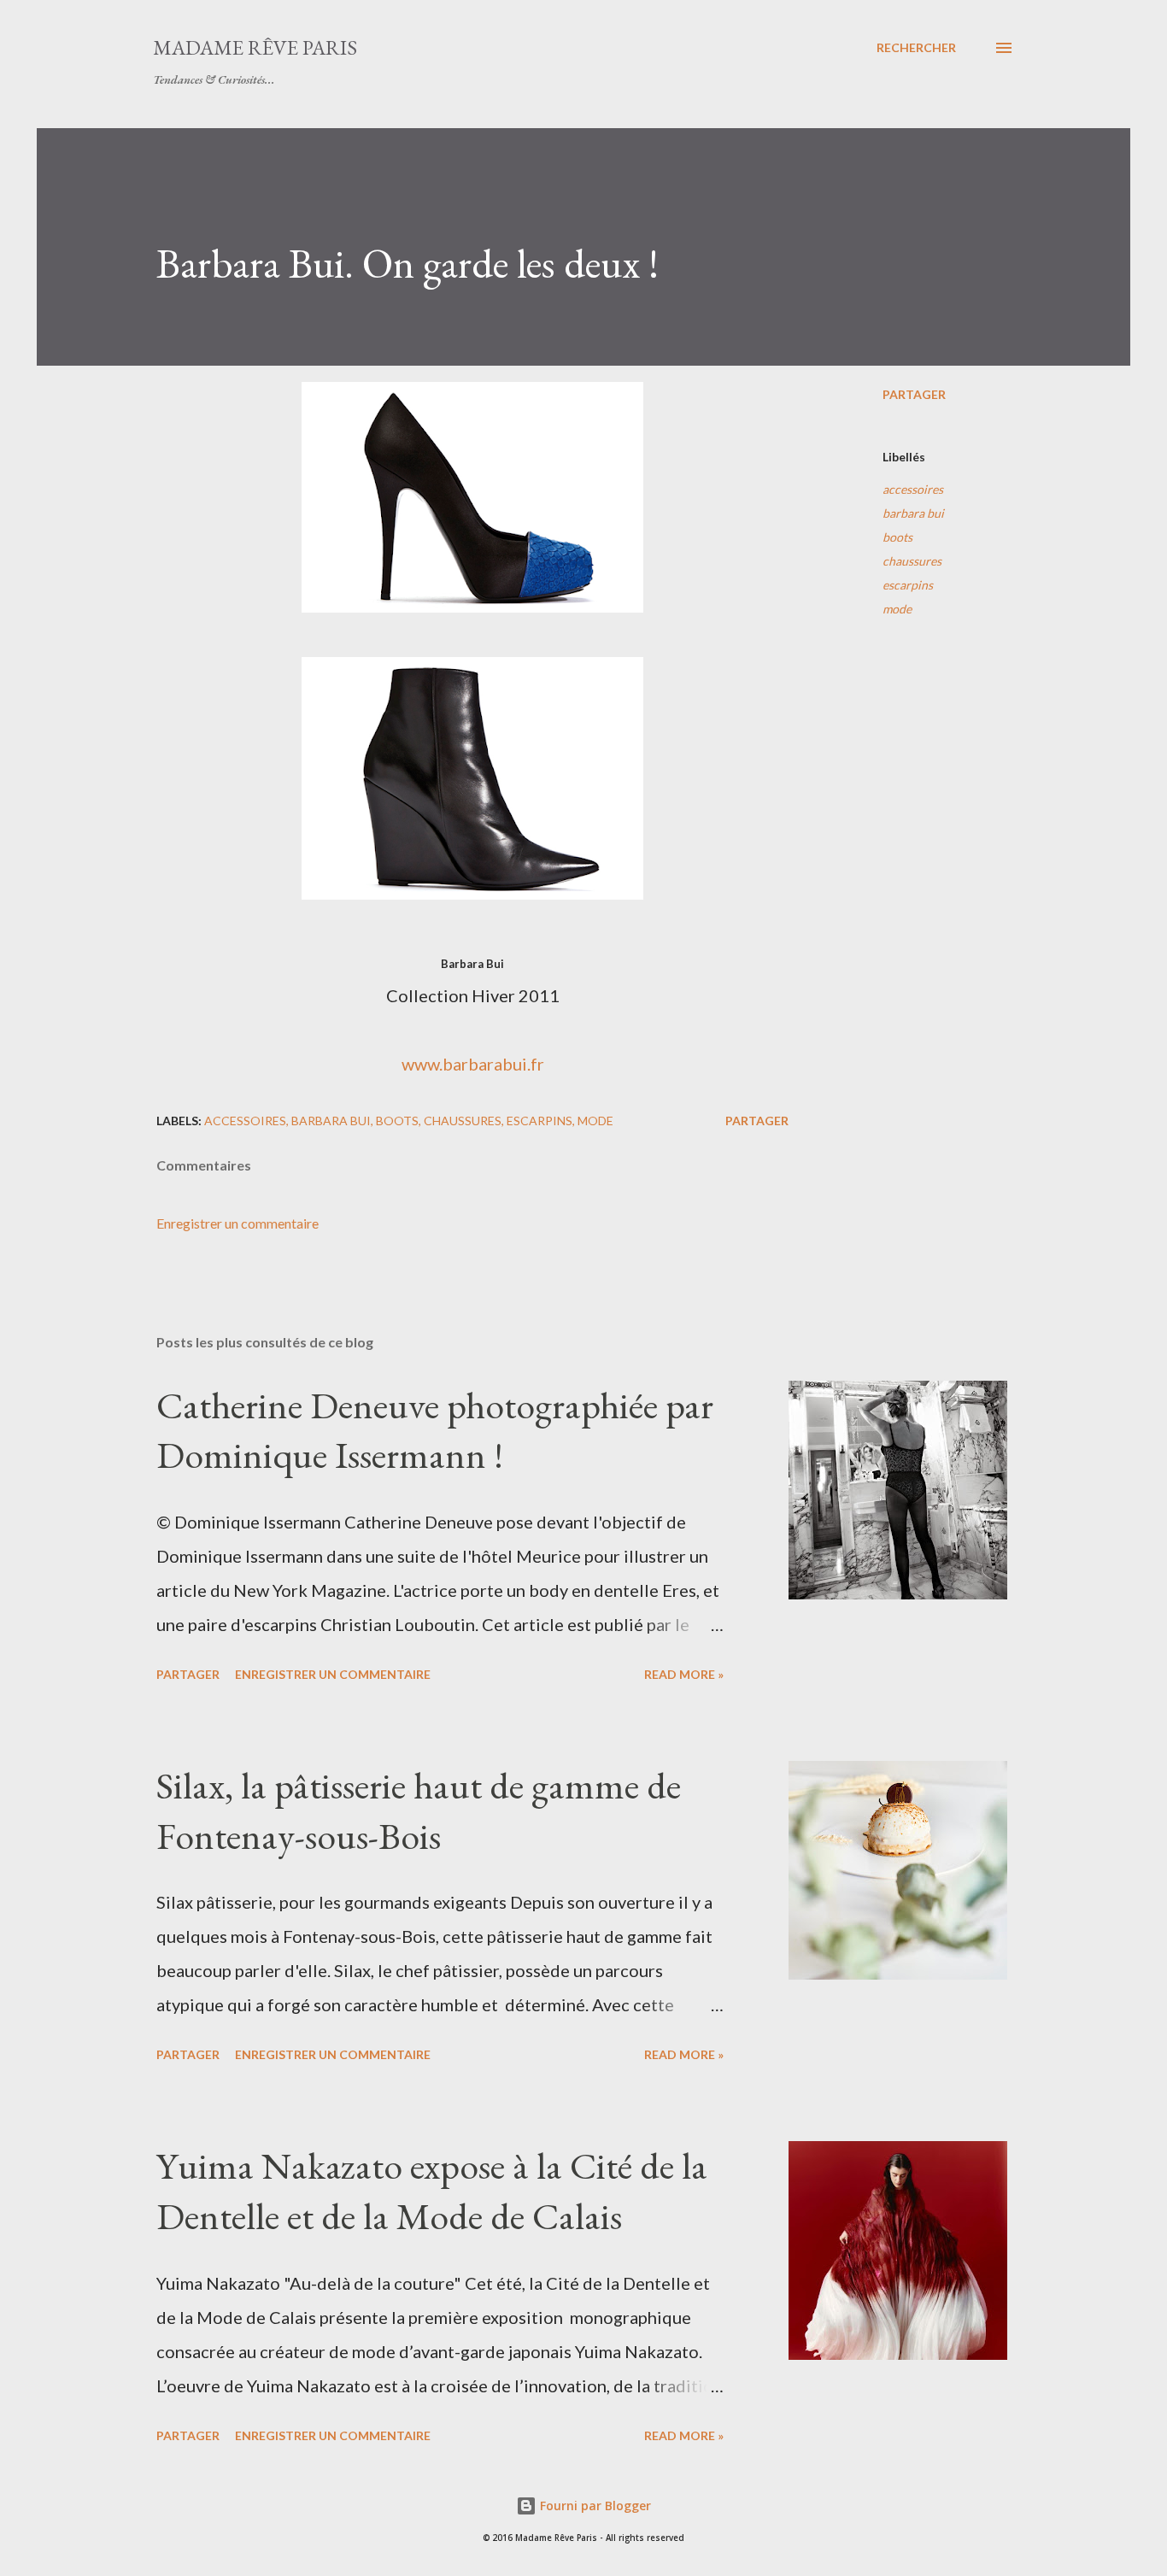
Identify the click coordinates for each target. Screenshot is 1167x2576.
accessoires (913, 489)
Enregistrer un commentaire (238, 1223)
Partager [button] (914, 394)
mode (897, 609)
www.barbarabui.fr (473, 1064)
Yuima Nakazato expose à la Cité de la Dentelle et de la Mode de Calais (432, 2191)
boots (897, 537)
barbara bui (913, 513)
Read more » (684, 1674)
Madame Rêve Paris (255, 47)
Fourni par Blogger (594, 2506)
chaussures (912, 561)
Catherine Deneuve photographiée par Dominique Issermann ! (435, 1430)
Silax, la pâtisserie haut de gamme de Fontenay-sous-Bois (419, 1810)
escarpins (908, 585)
